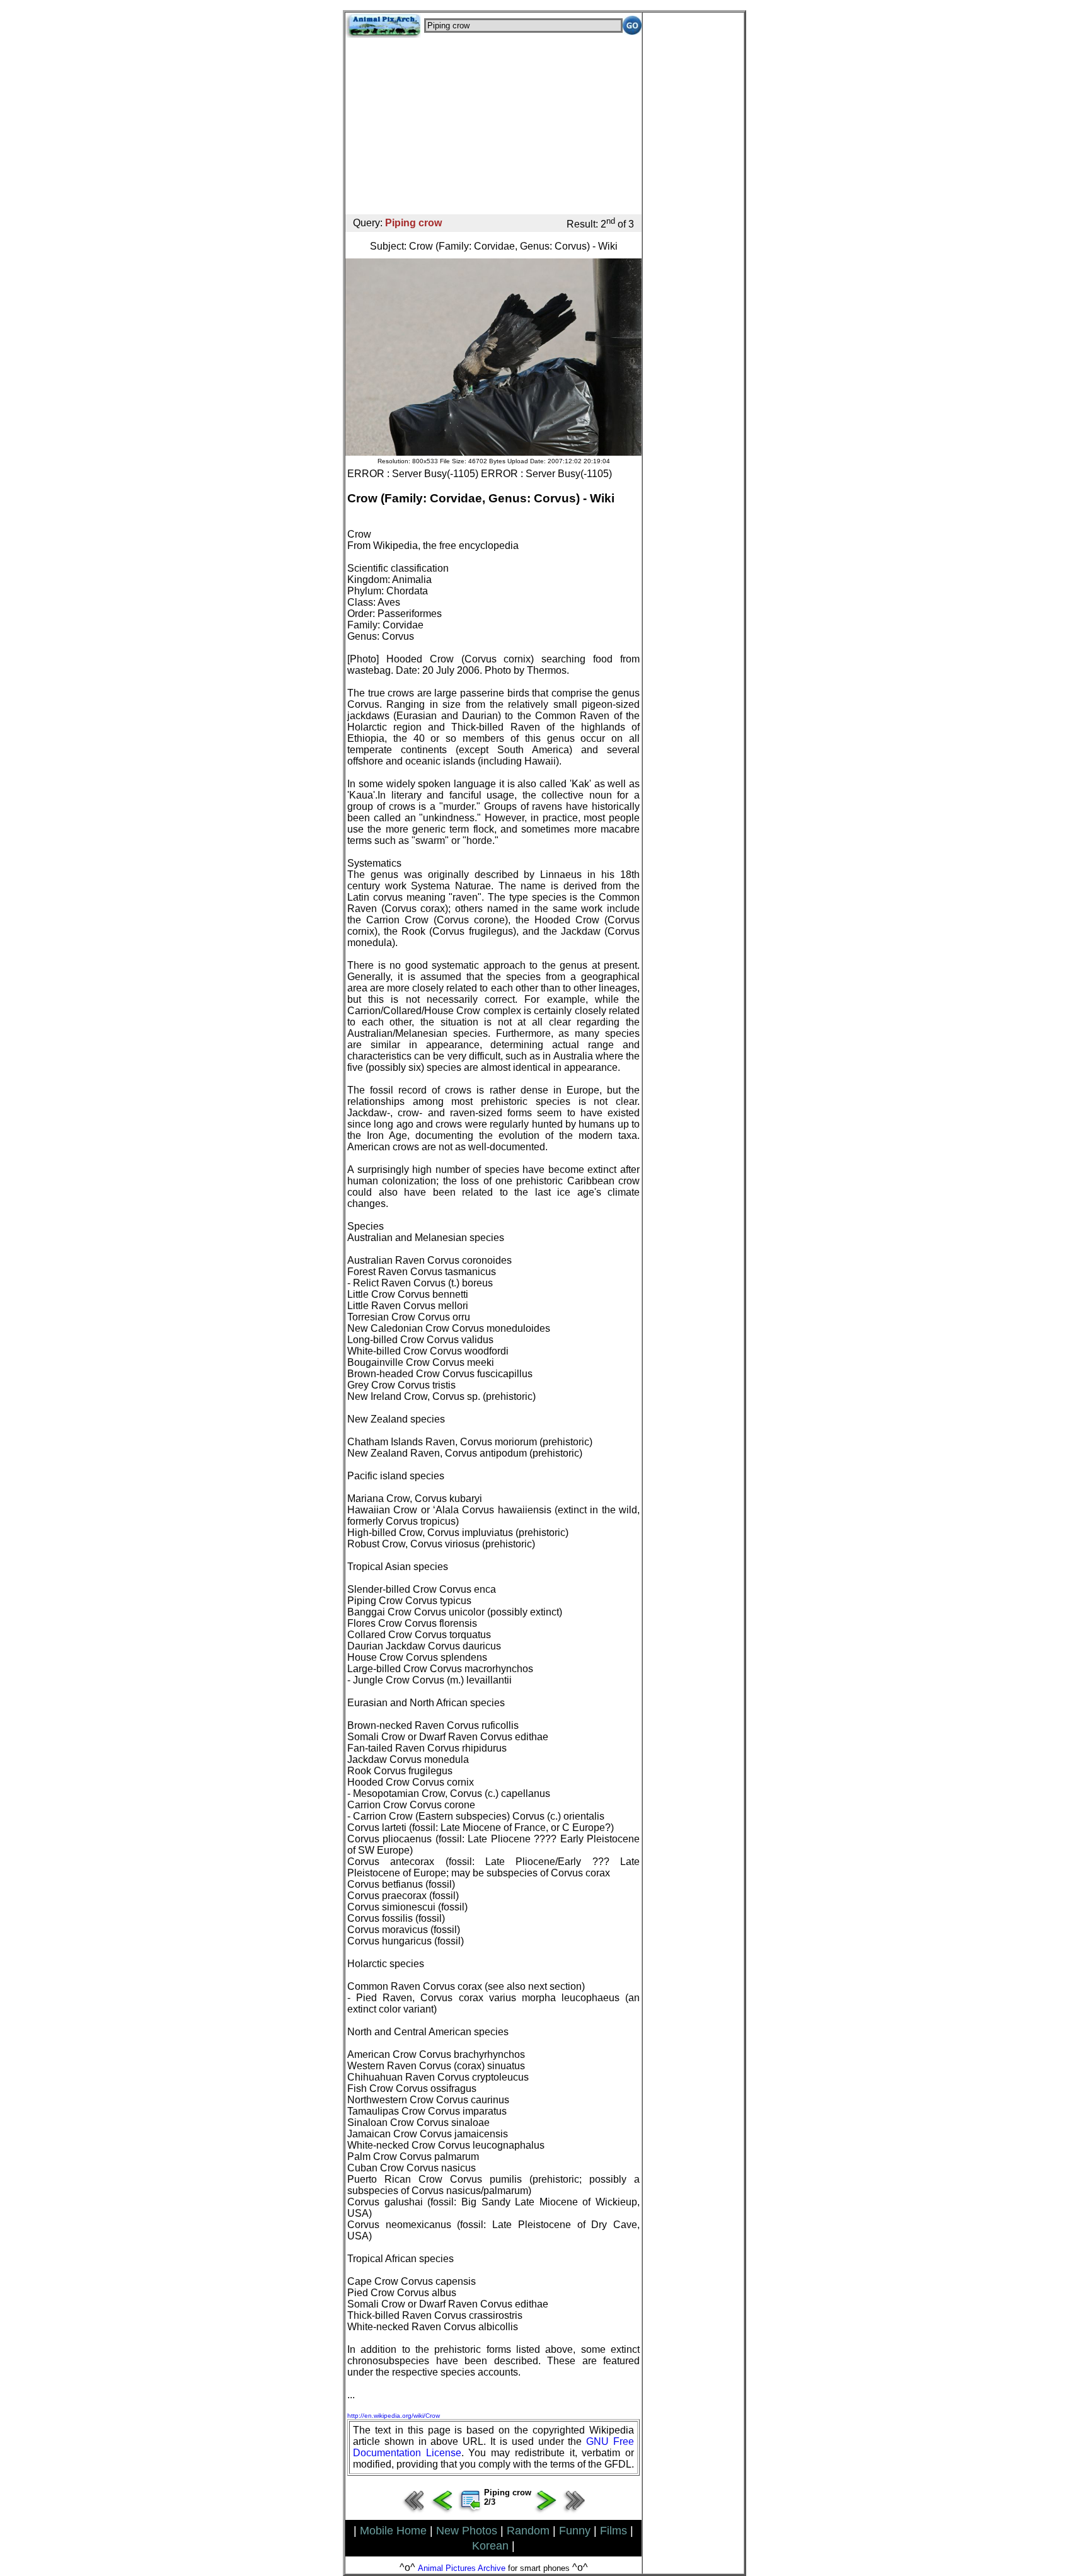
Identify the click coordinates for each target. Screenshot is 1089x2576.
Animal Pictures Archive (462, 2568)
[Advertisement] (493, 126)
